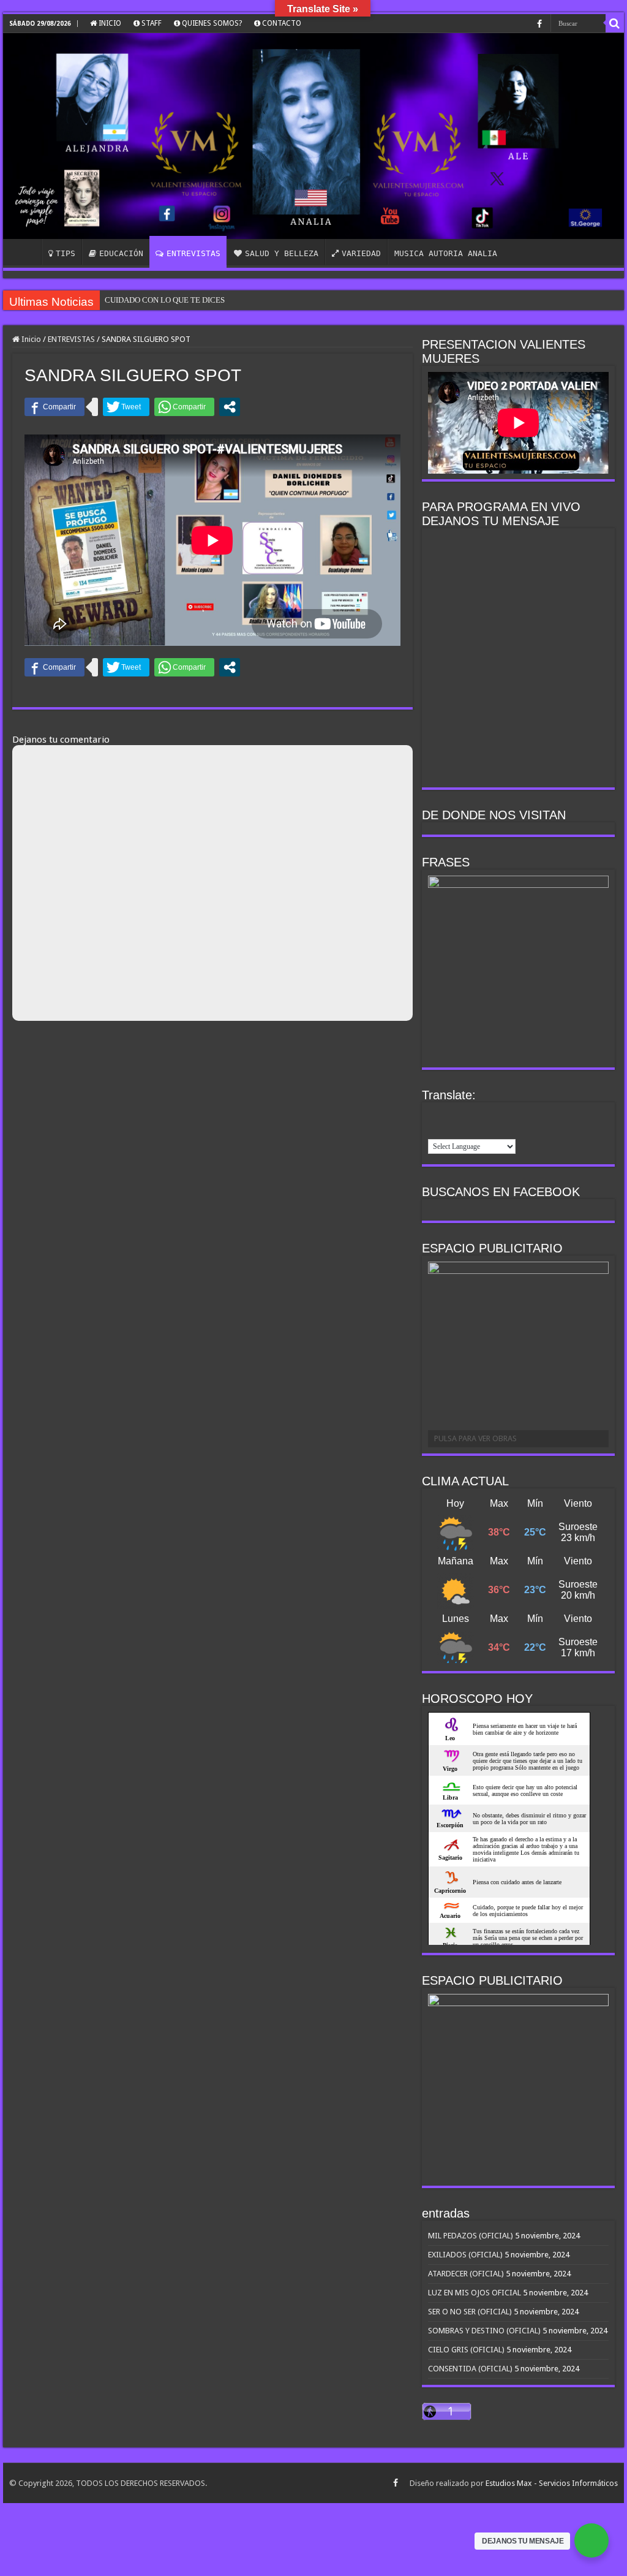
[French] (451, 1115)
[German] (467, 1115)
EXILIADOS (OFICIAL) (465, 2255)
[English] (435, 1115)
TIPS (66, 253)
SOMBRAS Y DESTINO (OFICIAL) (484, 2331)
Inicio (30, 339)
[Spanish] (435, 1130)
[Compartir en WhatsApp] (184, 407)
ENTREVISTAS (193, 253)
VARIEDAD (361, 253)
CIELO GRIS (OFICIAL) (466, 2350)
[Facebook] (539, 24)
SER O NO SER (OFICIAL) (470, 2312)
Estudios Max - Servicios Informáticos (552, 2483)
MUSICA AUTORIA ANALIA (446, 253)
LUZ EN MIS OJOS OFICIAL (475, 2293)
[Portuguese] (515, 1115)
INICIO (109, 23)
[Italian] (483, 1115)
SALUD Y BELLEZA (282, 253)
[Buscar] (615, 23)
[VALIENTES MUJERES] (313, 136)
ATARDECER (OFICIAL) (466, 2274)
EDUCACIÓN (121, 253)
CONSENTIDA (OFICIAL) (470, 2369)
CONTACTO (281, 23)
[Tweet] (126, 407)
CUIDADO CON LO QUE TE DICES (165, 300)
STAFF (151, 23)
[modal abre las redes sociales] (230, 407)
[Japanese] (499, 1115)
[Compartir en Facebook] (54, 407)
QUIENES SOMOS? (211, 23)
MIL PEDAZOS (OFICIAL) (471, 2236)
